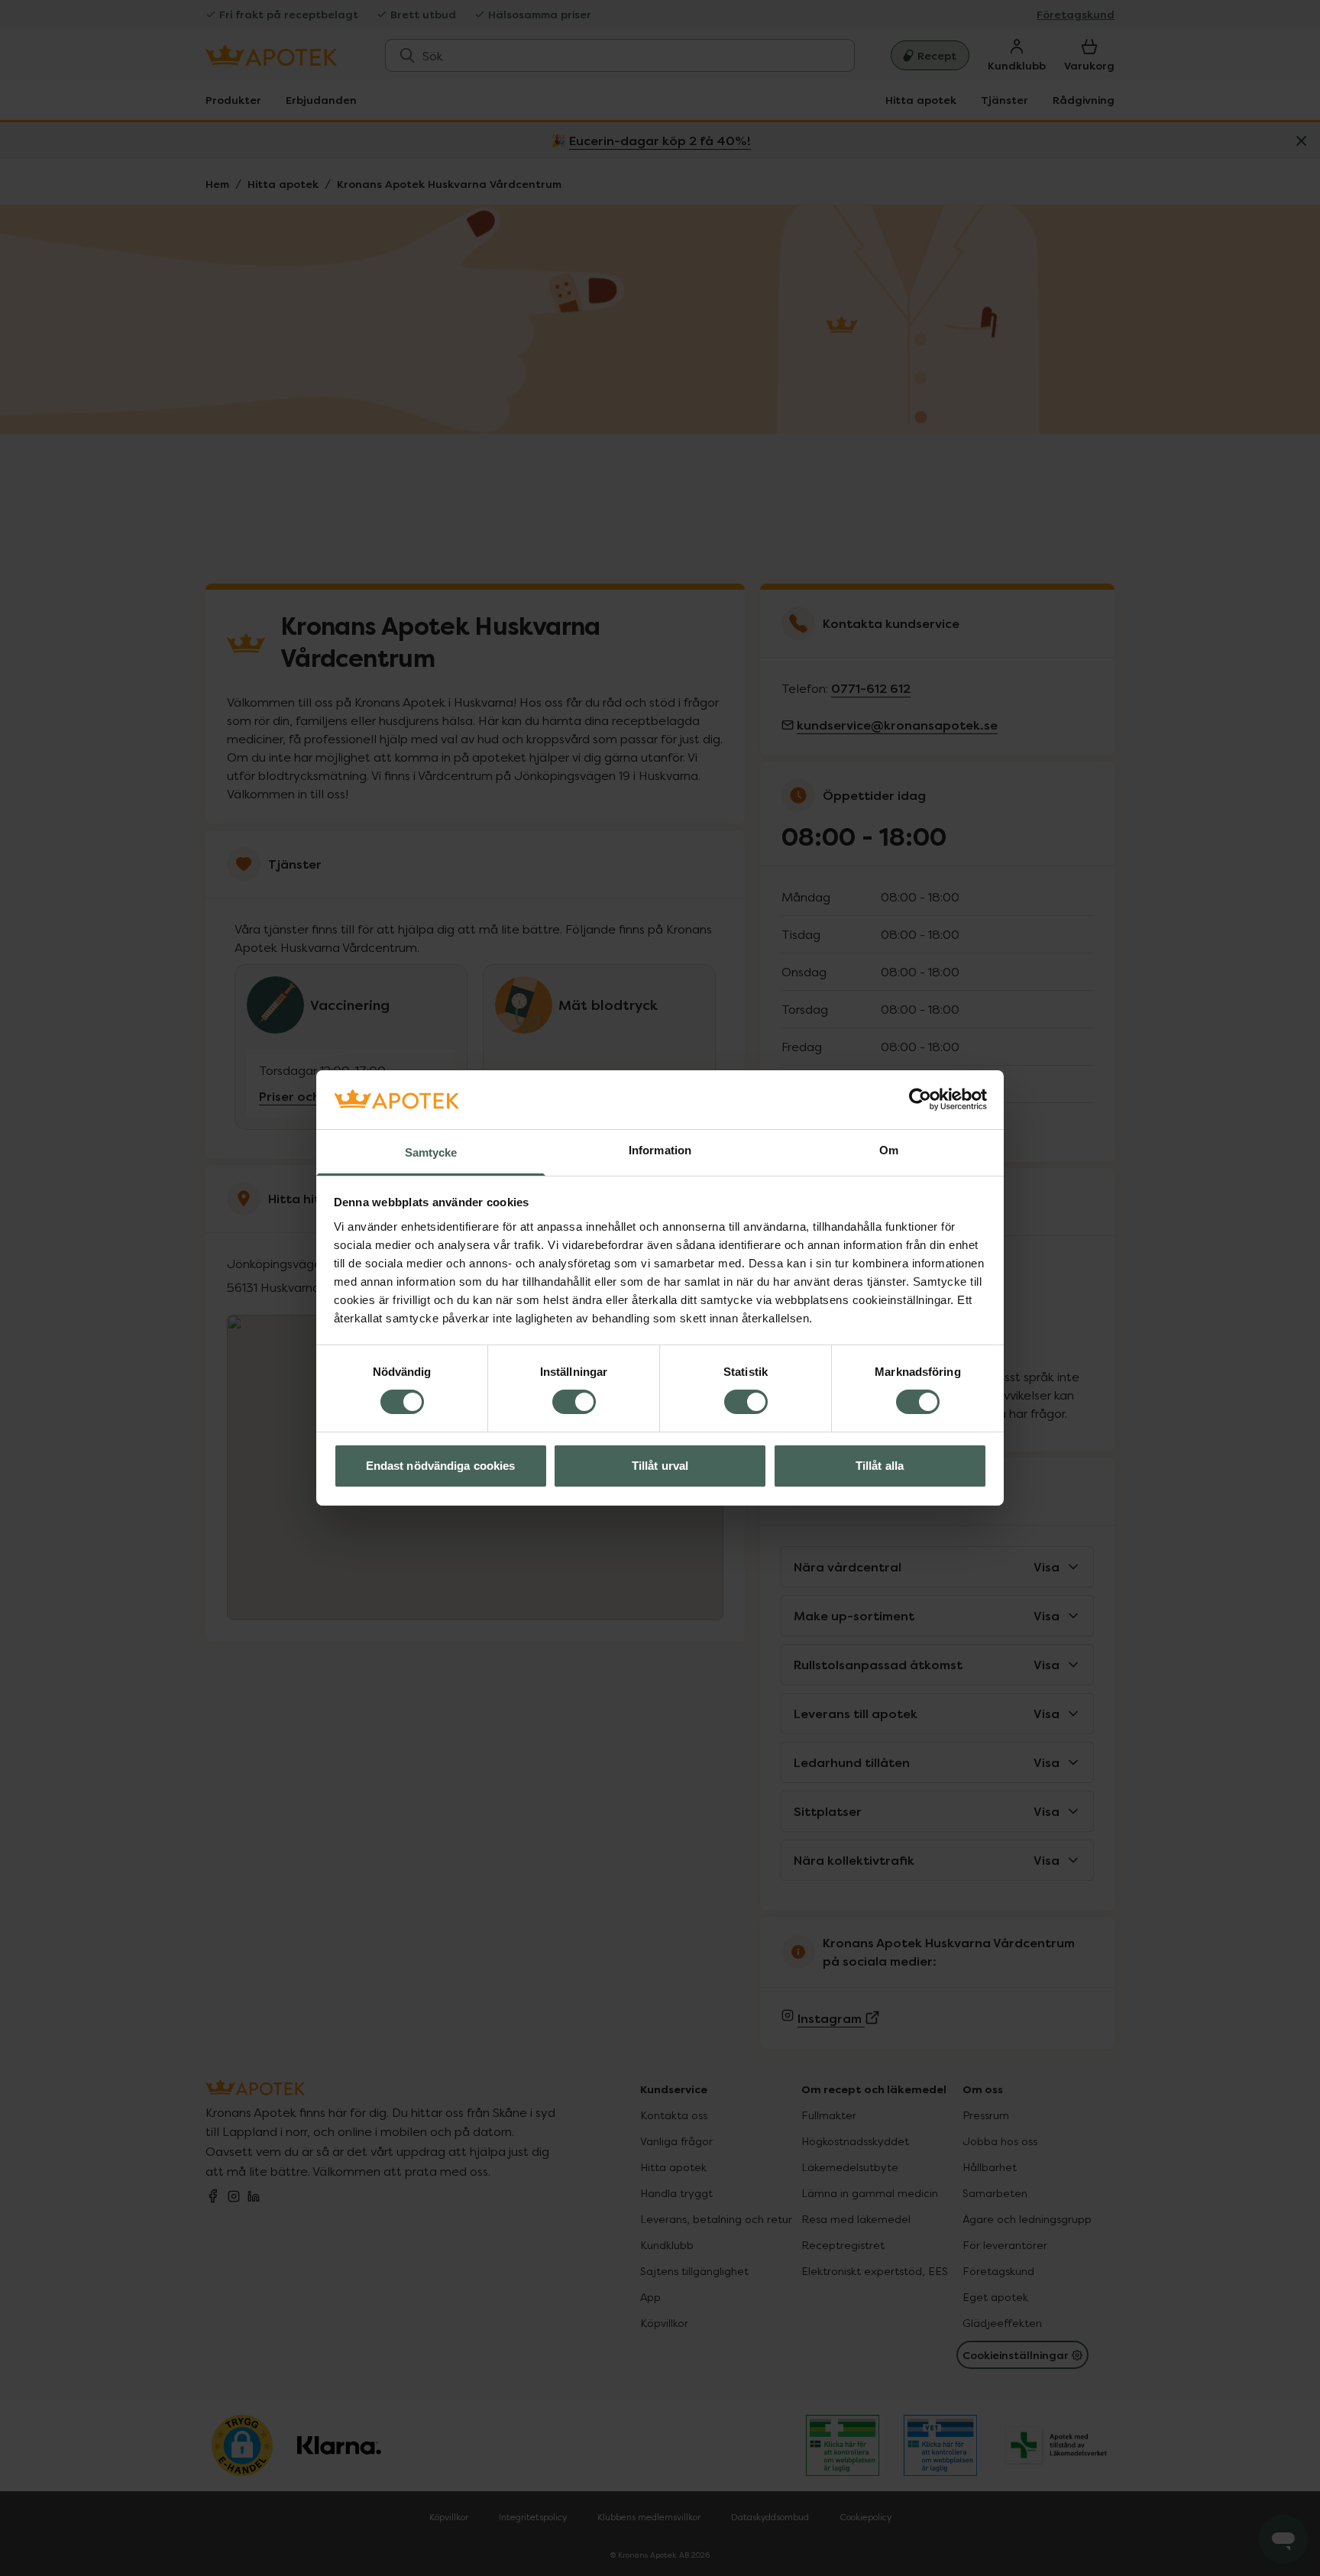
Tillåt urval (660, 1466)
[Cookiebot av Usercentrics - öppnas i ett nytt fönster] (920, 1099)
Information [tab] (660, 1150)
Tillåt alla (880, 1466)
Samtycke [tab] (431, 1152)
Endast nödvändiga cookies (441, 1466)
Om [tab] (889, 1150)
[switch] (574, 1402)
